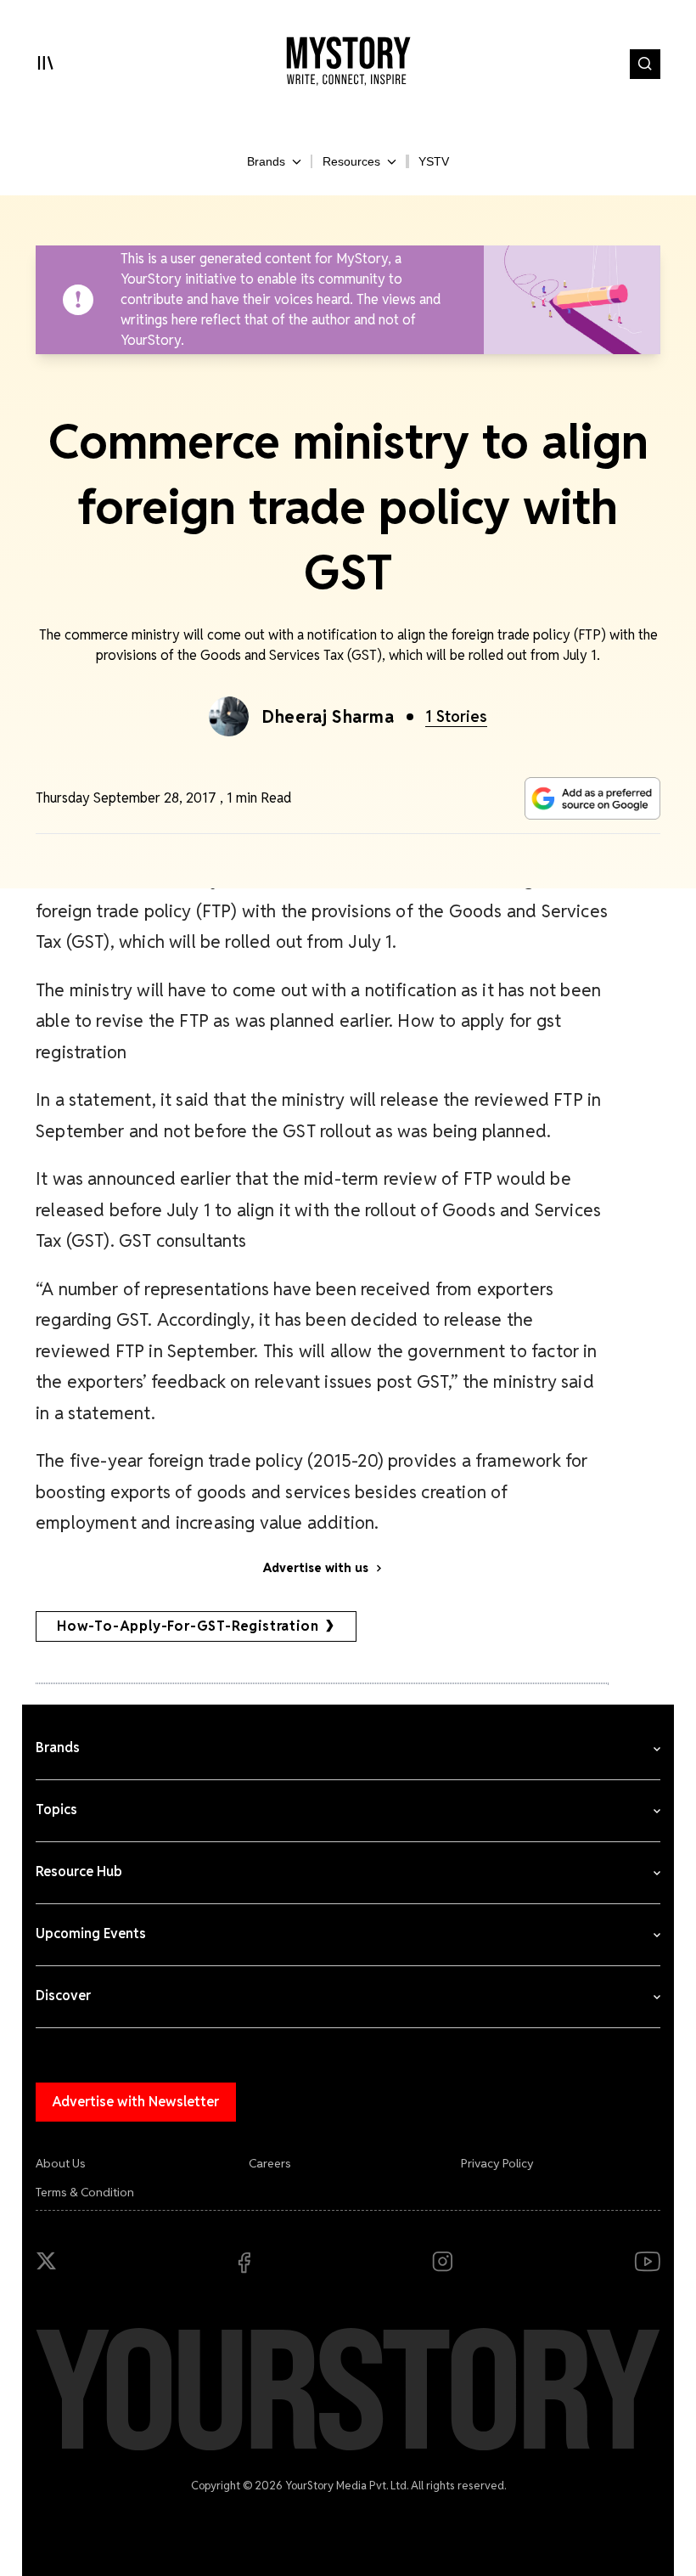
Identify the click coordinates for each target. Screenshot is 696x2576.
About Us (61, 2163)
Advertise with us (316, 1568)
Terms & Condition (85, 2192)
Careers (270, 2163)
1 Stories (456, 716)
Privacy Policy (497, 2163)
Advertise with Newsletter (136, 2102)
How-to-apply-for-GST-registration (188, 1626)
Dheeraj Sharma (328, 717)
